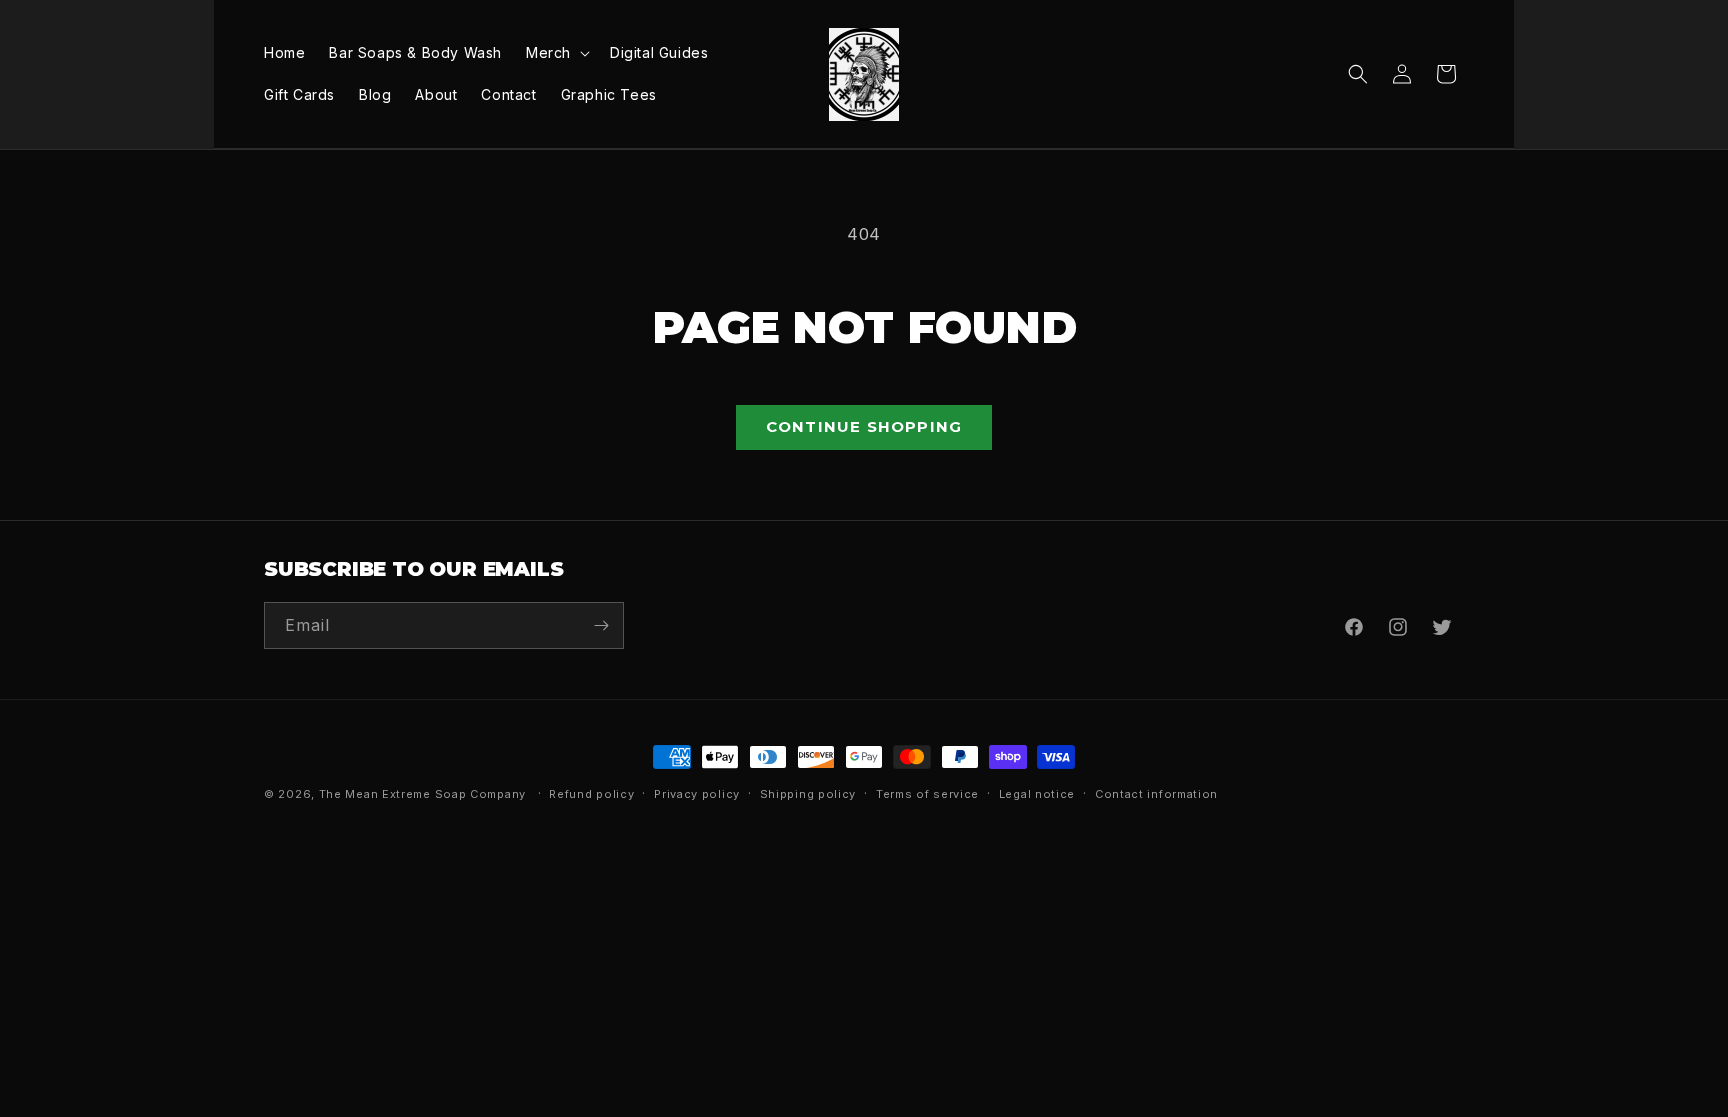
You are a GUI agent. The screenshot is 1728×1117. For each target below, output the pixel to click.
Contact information (1156, 794)
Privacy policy (697, 794)
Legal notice (1037, 794)
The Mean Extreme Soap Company (422, 794)
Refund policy (591, 794)
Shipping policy (808, 794)
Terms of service (927, 794)
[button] (556, 53)
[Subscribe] (601, 625)
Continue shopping (864, 426)
